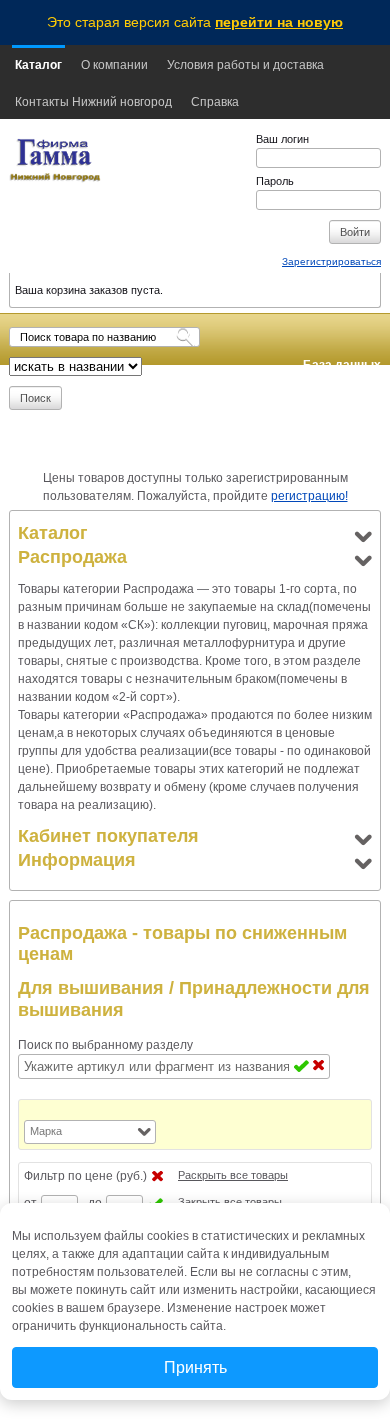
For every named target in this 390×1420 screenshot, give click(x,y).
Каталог (38, 65)
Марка (46, 1131)
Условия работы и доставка (245, 65)
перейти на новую (279, 22)
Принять (195, 1367)
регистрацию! (309, 496)
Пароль (275, 181)
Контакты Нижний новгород (93, 102)
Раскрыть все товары (233, 1175)
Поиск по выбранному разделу (105, 1045)
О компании (114, 65)
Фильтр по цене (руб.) (85, 1176)
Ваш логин (282, 139)
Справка (215, 102)
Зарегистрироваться (331, 261)
